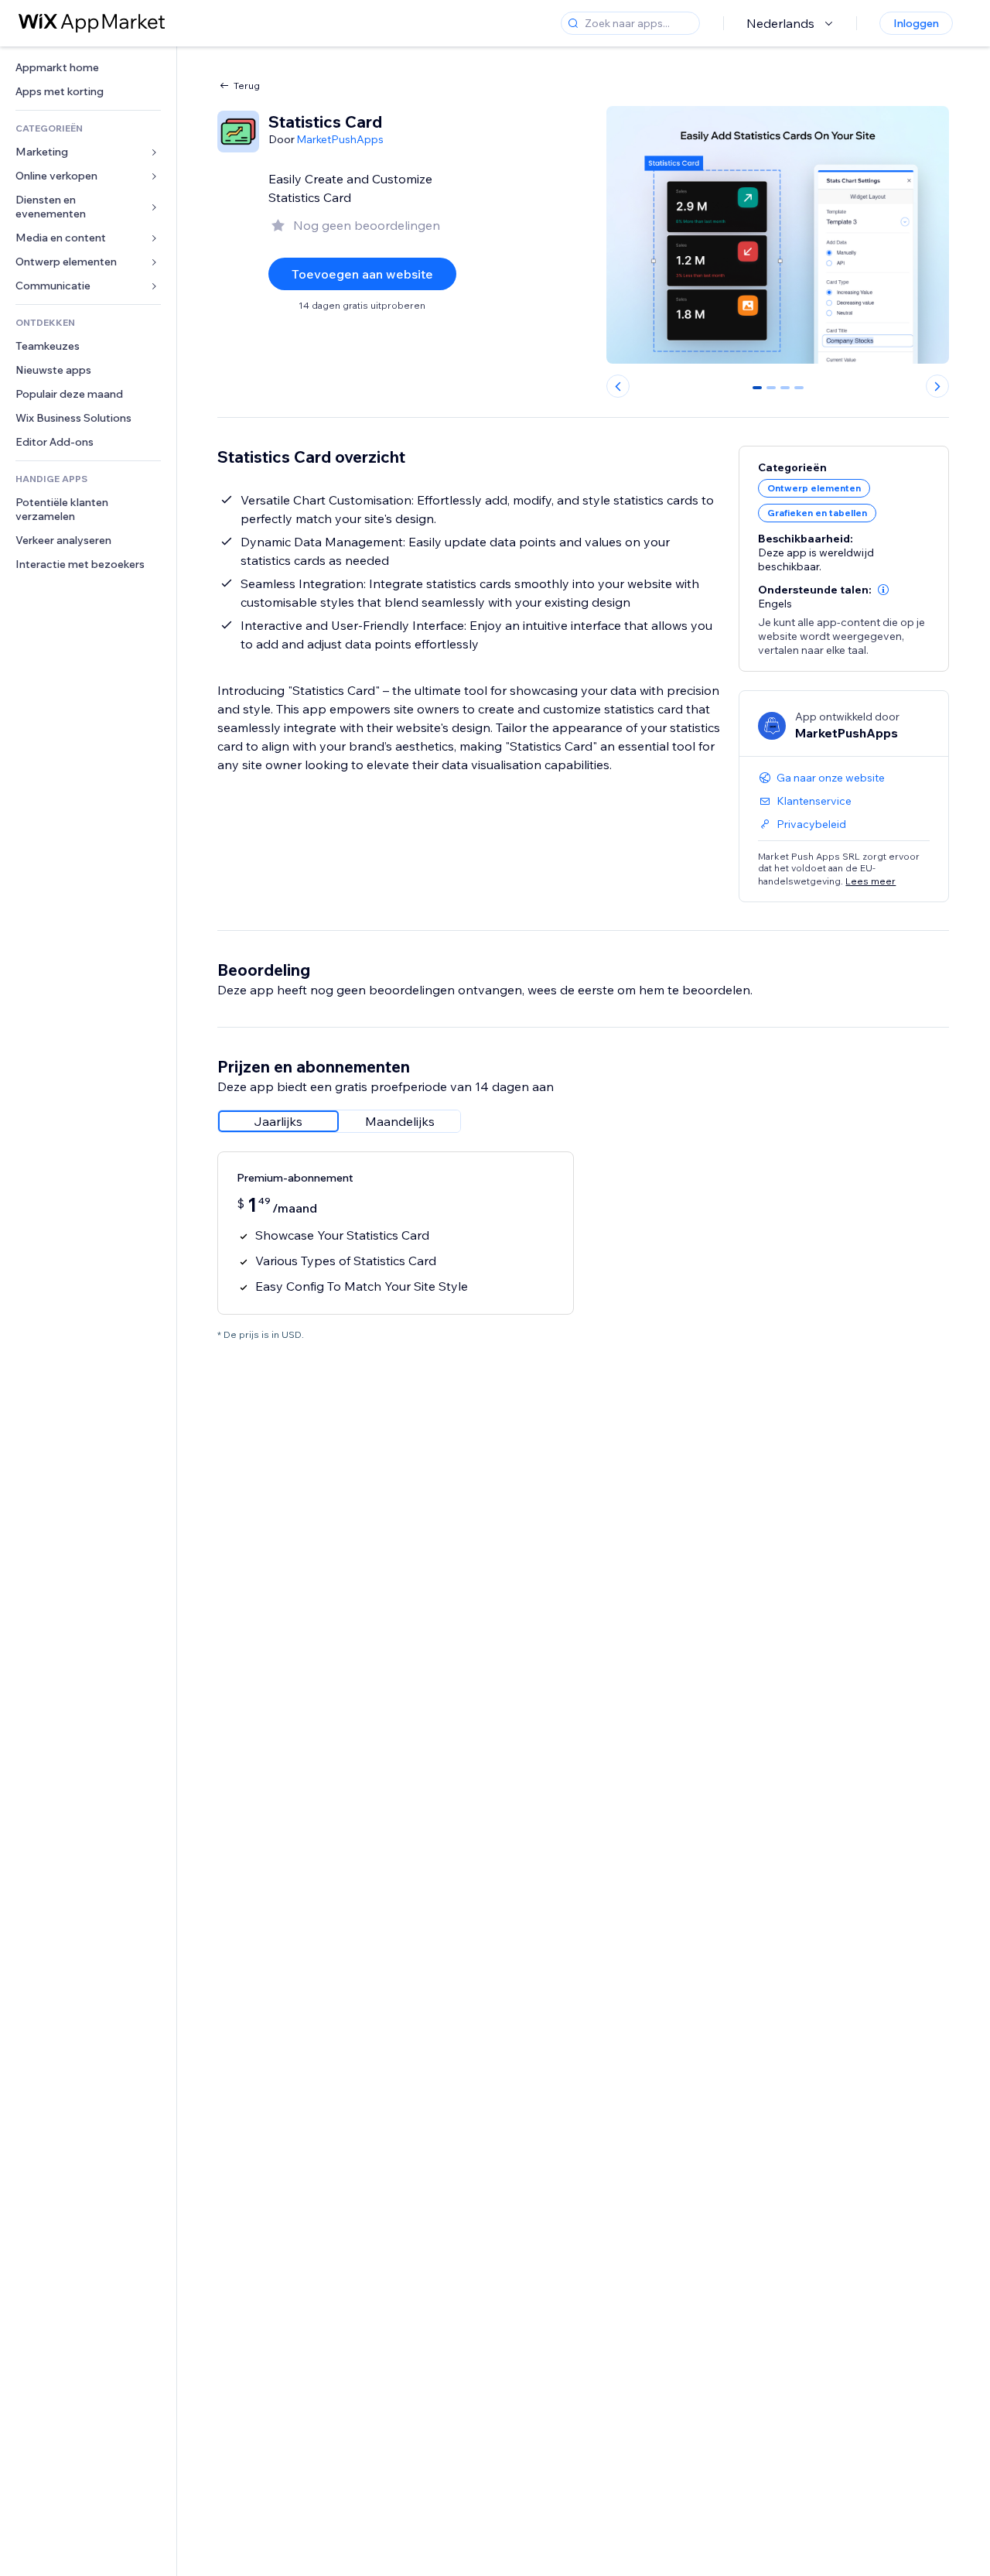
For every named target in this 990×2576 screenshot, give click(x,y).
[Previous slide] (618, 386)
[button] (883, 590)
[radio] (278, 1121)
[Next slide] (937, 386)
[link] (88, 68)
